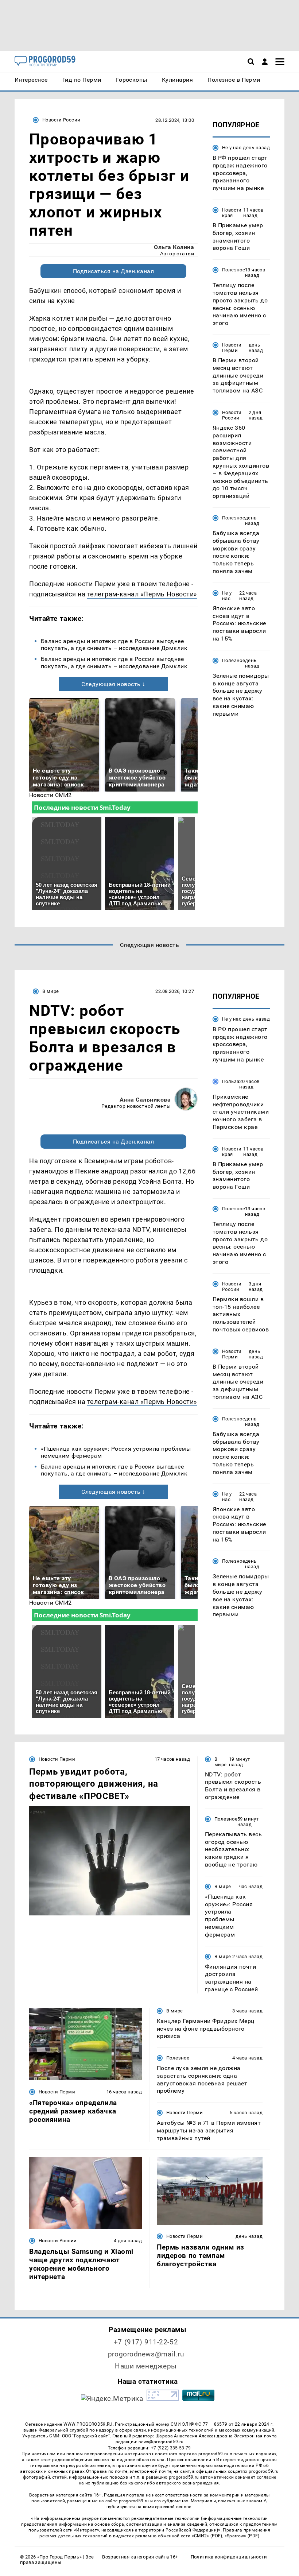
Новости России (61, 120)
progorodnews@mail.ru (146, 2354)
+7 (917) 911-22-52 (146, 2342)
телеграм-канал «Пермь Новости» (142, 594)
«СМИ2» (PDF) (207, 2536)
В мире (51, 991)
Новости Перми (232, 348)
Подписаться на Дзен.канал (113, 271)
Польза (231, 1081)
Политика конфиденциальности (229, 2557)
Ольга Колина (174, 247)
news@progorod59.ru (161, 2442)
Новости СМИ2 (51, 795)
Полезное (234, 270)
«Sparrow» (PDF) (242, 2536)
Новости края (232, 213)
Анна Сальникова (145, 1100)
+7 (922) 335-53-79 (171, 2448)
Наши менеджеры (146, 2366)
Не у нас (232, 148)
